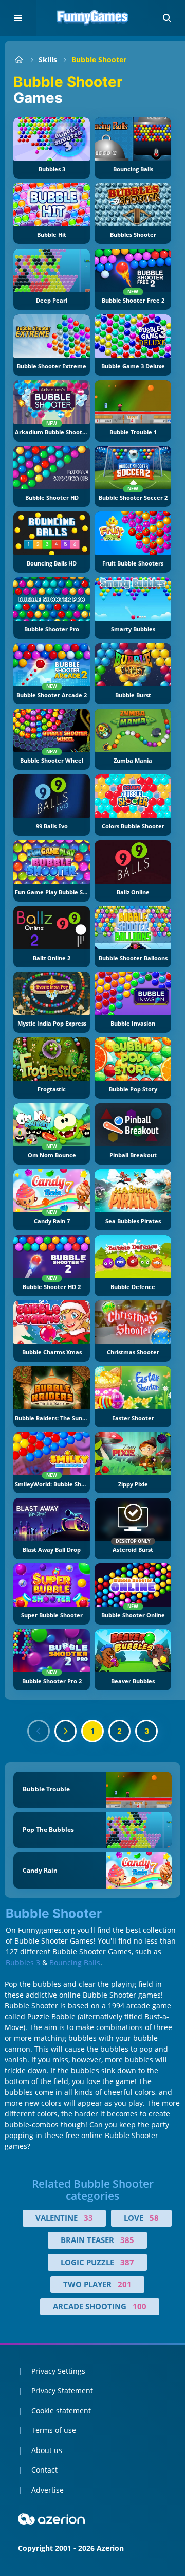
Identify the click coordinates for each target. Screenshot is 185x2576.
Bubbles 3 (23, 1962)
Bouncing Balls (75, 1962)
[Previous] (39, 1731)
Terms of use (54, 2430)
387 (127, 2262)
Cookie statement (61, 2411)
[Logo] (92, 18)
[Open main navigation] (18, 18)
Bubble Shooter (99, 59)
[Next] (66, 1731)
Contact (44, 2470)
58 (154, 2218)
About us (47, 2450)
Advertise (48, 2490)
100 (140, 2306)
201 (125, 2284)
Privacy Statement (62, 2390)
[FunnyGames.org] (19, 59)
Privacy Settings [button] (58, 2371)
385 (127, 2240)
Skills (48, 59)
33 (88, 2218)
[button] (167, 18)
